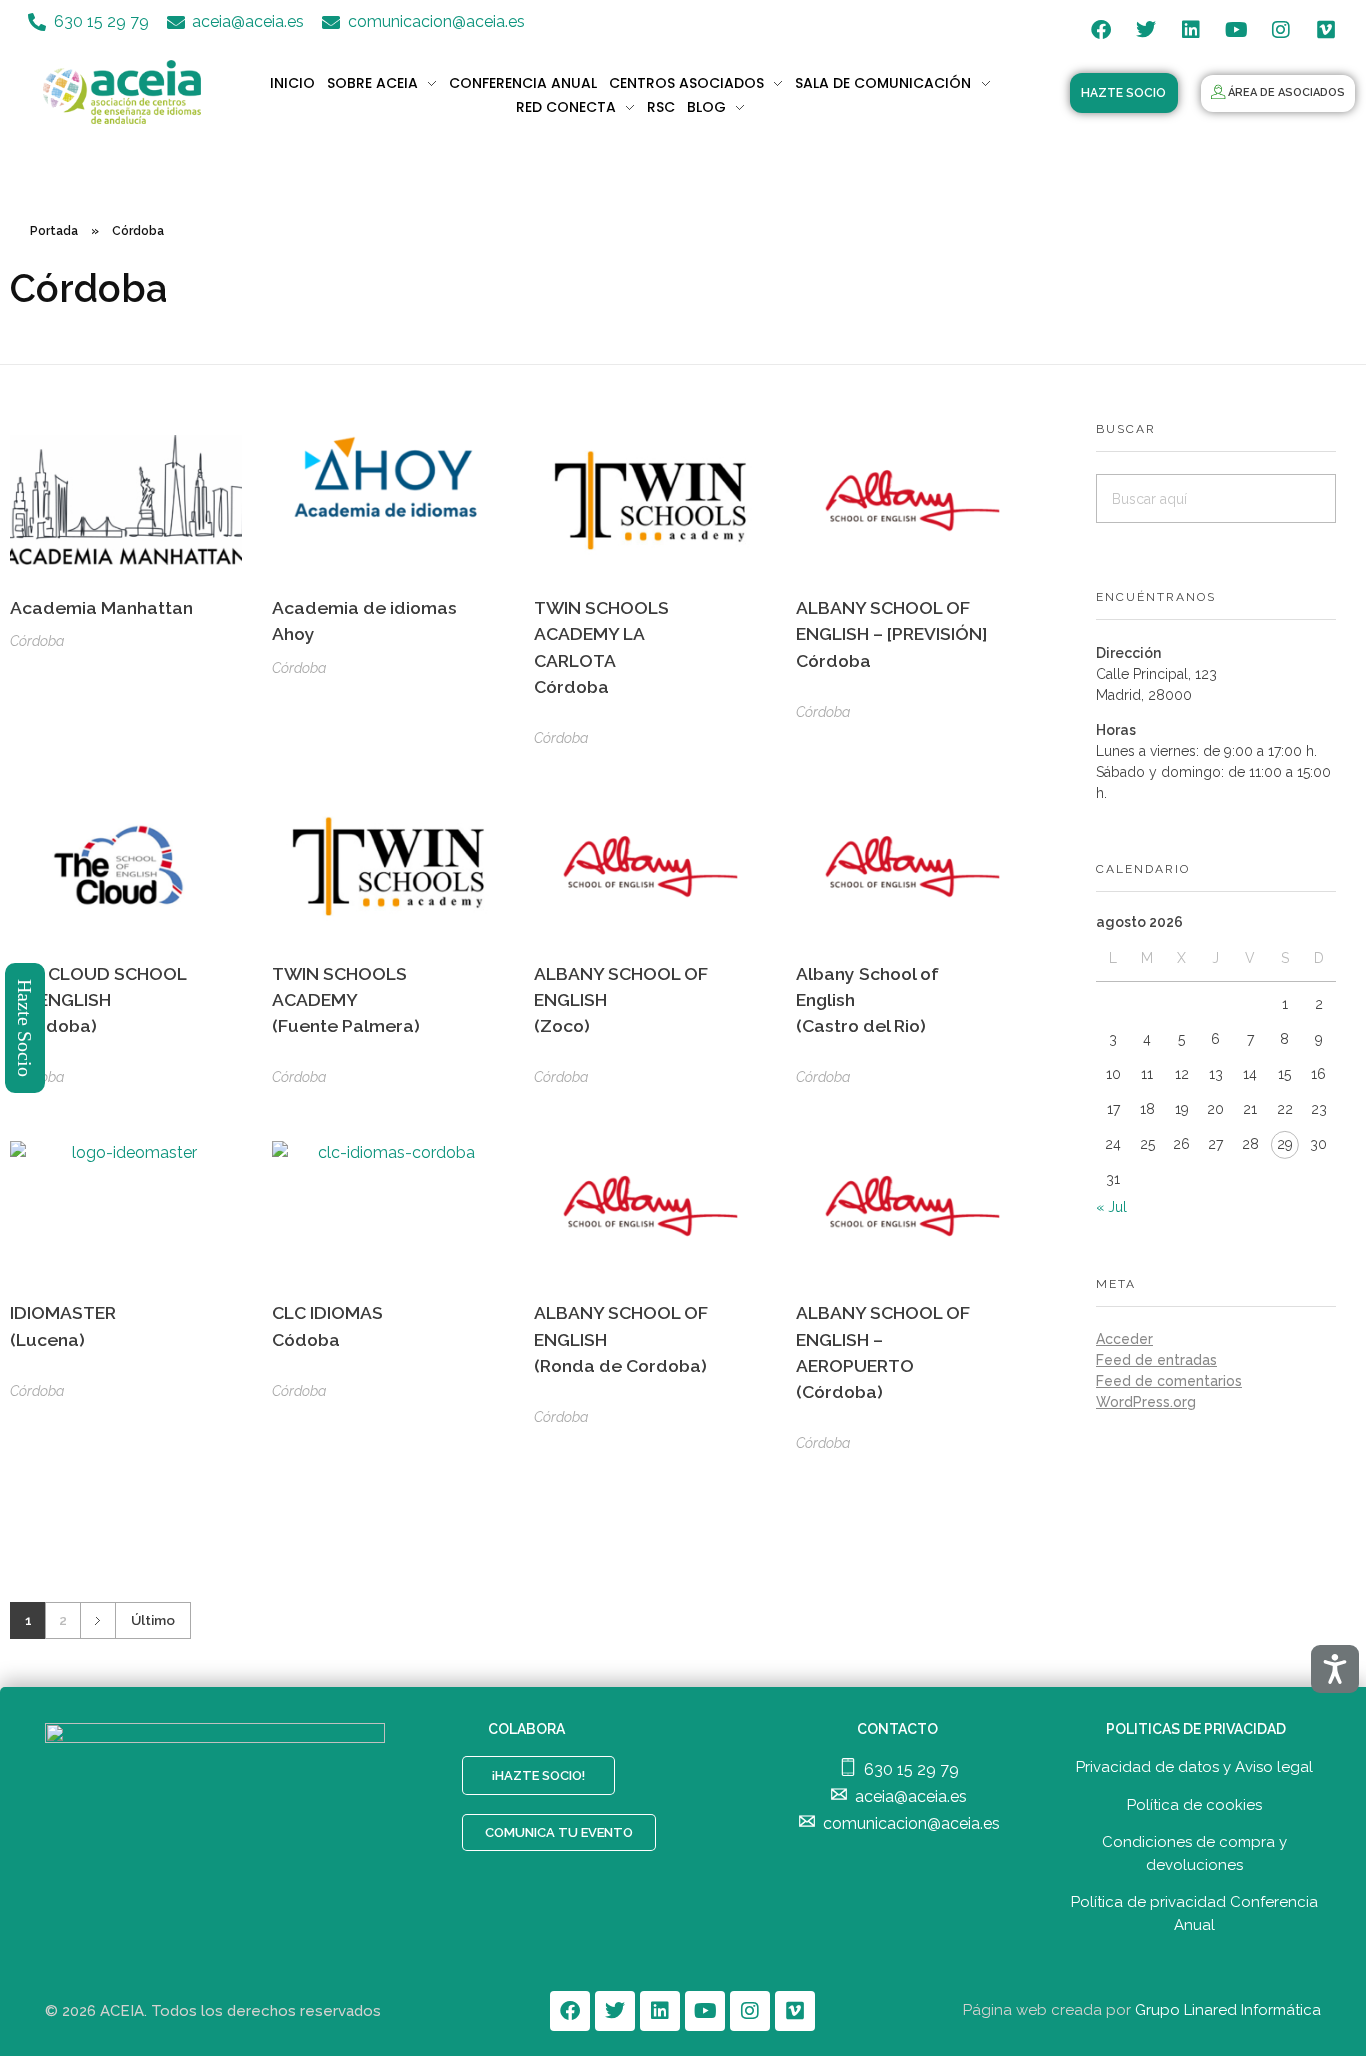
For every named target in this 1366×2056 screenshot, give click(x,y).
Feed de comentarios (1169, 1381)
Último (153, 1620)
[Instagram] (1281, 30)
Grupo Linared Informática (1228, 2010)
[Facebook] (1101, 30)
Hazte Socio (26, 1028)
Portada (54, 231)
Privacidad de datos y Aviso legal (1194, 1767)
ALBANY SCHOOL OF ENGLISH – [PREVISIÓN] (891, 634)
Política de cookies (1194, 1805)
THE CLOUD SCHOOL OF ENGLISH (98, 1000)
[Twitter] (1146, 30)
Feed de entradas (1156, 1360)
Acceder (1124, 1339)
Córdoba (37, 641)
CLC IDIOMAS (327, 1325)
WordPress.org (1146, 1402)
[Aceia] (125, 92)
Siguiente (97, 1620)
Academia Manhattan (101, 607)
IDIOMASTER (63, 1325)
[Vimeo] (1326, 30)
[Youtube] (1236, 30)
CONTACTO (897, 1729)
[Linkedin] (1191, 30)
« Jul (1111, 1207)
